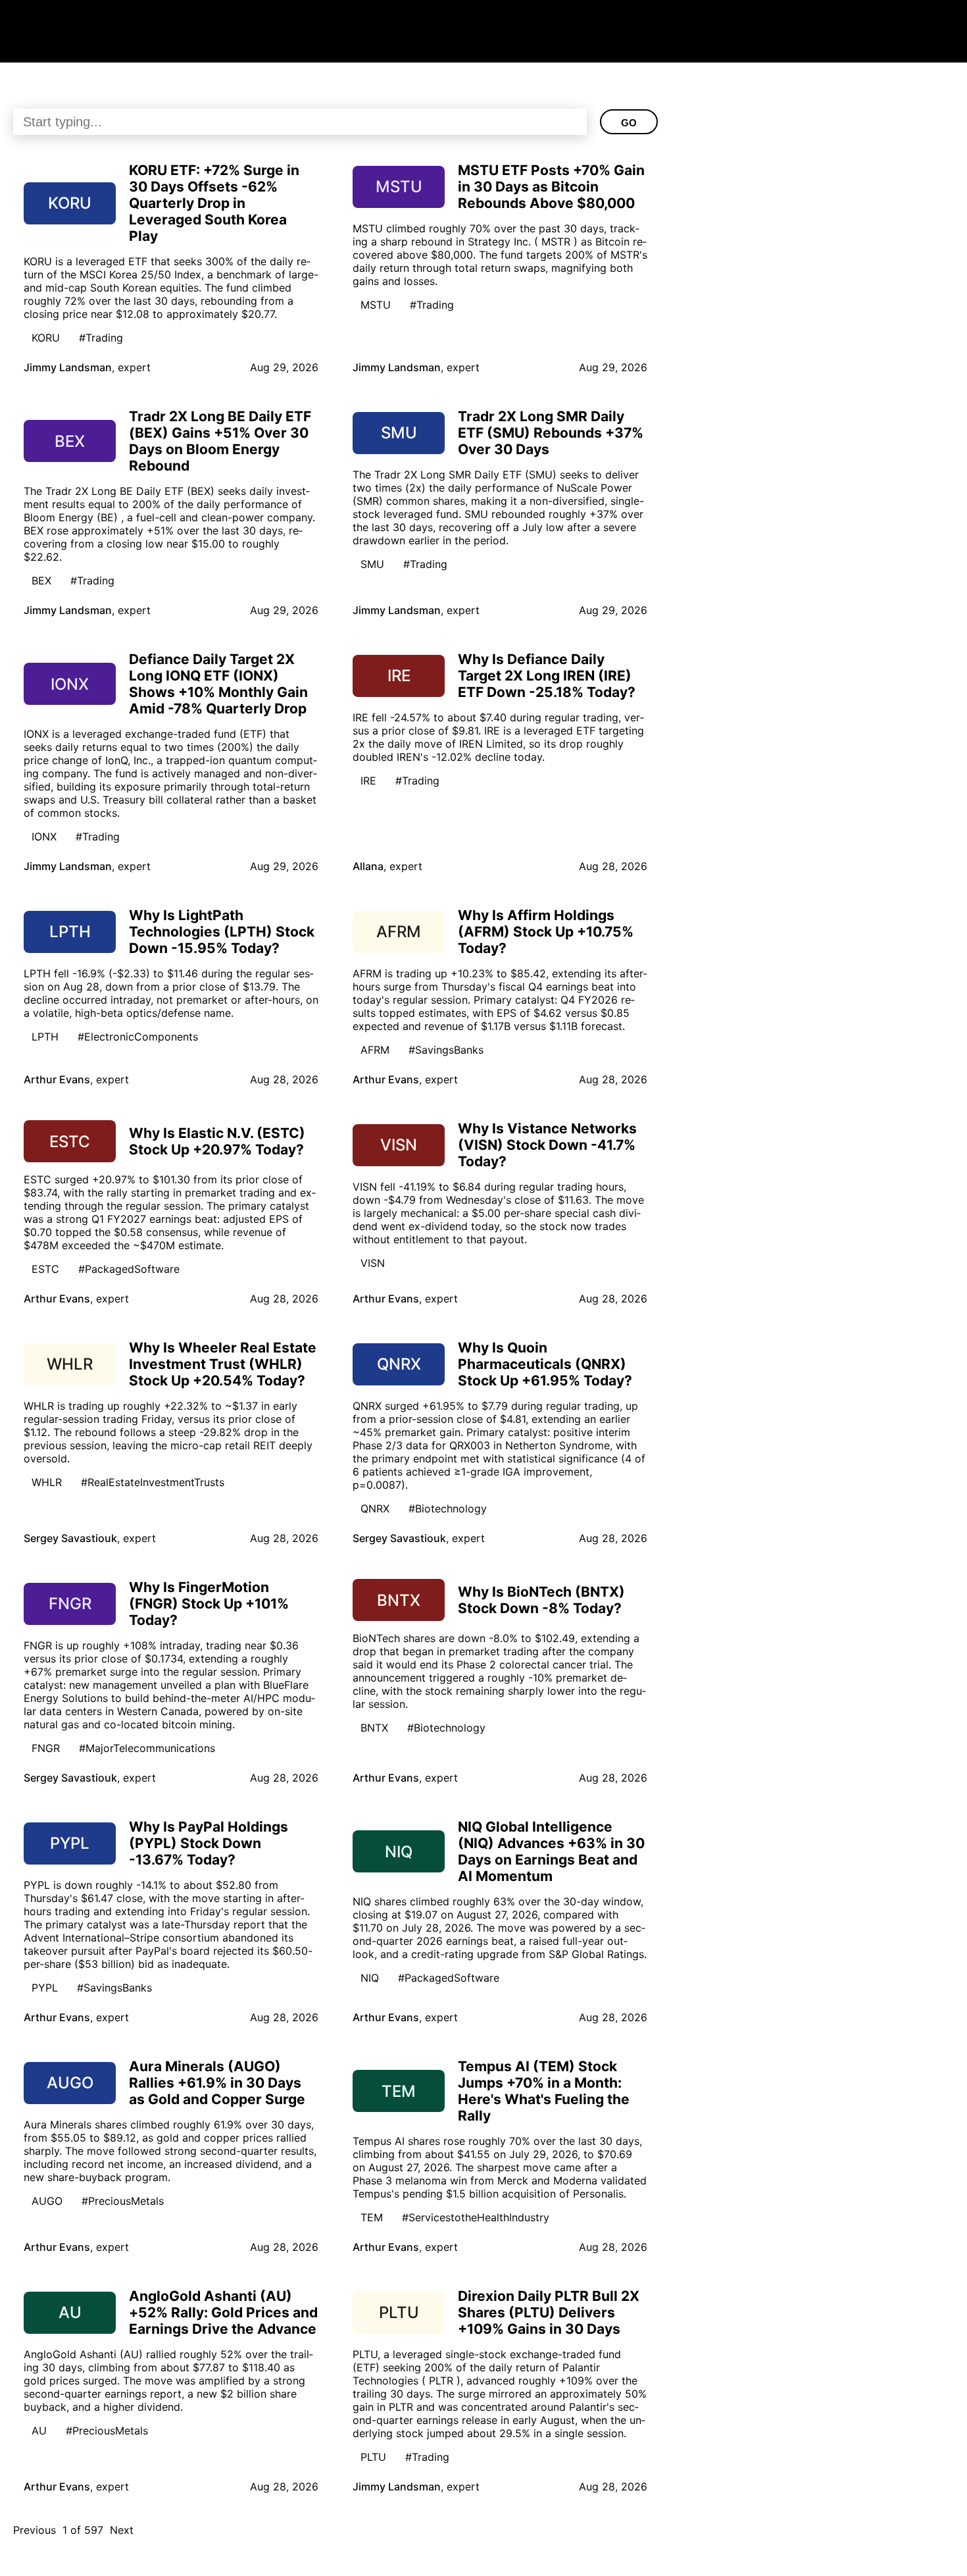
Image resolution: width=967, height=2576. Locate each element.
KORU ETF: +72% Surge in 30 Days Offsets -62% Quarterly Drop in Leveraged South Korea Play (214, 203)
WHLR (47, 1482)
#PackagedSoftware (129, 1269)
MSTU (376, 305)
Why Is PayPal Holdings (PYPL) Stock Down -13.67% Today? (209, 1843)
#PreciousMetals (123, 2201)
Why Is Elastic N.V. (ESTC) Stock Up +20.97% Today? (217, 1141)
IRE (368, 781)
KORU (46, 338)
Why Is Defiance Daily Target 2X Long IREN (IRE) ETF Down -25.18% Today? (547, 676)
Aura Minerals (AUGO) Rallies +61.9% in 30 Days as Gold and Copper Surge (217, 2083)
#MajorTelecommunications (147, 1748)
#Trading (101, 338)
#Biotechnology (448, 1508)
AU (39, 2431)
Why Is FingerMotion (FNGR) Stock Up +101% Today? (209, 1604)
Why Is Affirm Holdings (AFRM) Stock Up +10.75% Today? (546, 932)
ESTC (45, 1269)
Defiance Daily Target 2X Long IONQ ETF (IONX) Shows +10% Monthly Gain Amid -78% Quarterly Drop (218, 684)
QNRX (375, 1508)
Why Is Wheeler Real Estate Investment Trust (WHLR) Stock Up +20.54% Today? (223, 1364)
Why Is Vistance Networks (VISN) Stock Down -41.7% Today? (547, 1145)
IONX (44, 837)
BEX (41, 580)
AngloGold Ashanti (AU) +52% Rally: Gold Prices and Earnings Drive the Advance (223, 2312)
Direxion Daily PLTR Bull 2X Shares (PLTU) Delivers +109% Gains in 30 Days (549, 2312)
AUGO (47, 2201)
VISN (373, 1263)
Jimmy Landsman (68, 367)
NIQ (370, 1978)
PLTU (373, 2457)
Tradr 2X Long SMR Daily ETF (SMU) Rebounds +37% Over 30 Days (551, 433)
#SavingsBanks (446, 1050)
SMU (372, 564)
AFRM (375, 1050)
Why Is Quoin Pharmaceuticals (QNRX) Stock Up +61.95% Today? (545, 1364)
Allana (368, 866)
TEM (372, 2217)
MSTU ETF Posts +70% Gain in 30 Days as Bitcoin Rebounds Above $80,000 (551, 187)
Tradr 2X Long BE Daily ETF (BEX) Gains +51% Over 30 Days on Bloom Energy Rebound (220, 441)
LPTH (45, 1037)
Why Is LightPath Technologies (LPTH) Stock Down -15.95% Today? (222, 932)
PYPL (45, 1988)
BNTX (374, 1728)
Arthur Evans (57, 1079)
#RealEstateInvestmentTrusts (153, 1482)
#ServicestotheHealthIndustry (476, 2217)
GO (629, 123)
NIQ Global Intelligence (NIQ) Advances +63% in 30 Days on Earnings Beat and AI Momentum (551, 1851)
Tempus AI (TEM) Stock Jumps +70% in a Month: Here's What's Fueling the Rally (544, 2091)
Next (122, 2530)
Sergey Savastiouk (70, 1538)
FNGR (46, 1748)
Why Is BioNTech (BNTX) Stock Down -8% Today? (541, 1600)
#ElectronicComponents (138, 1037)
